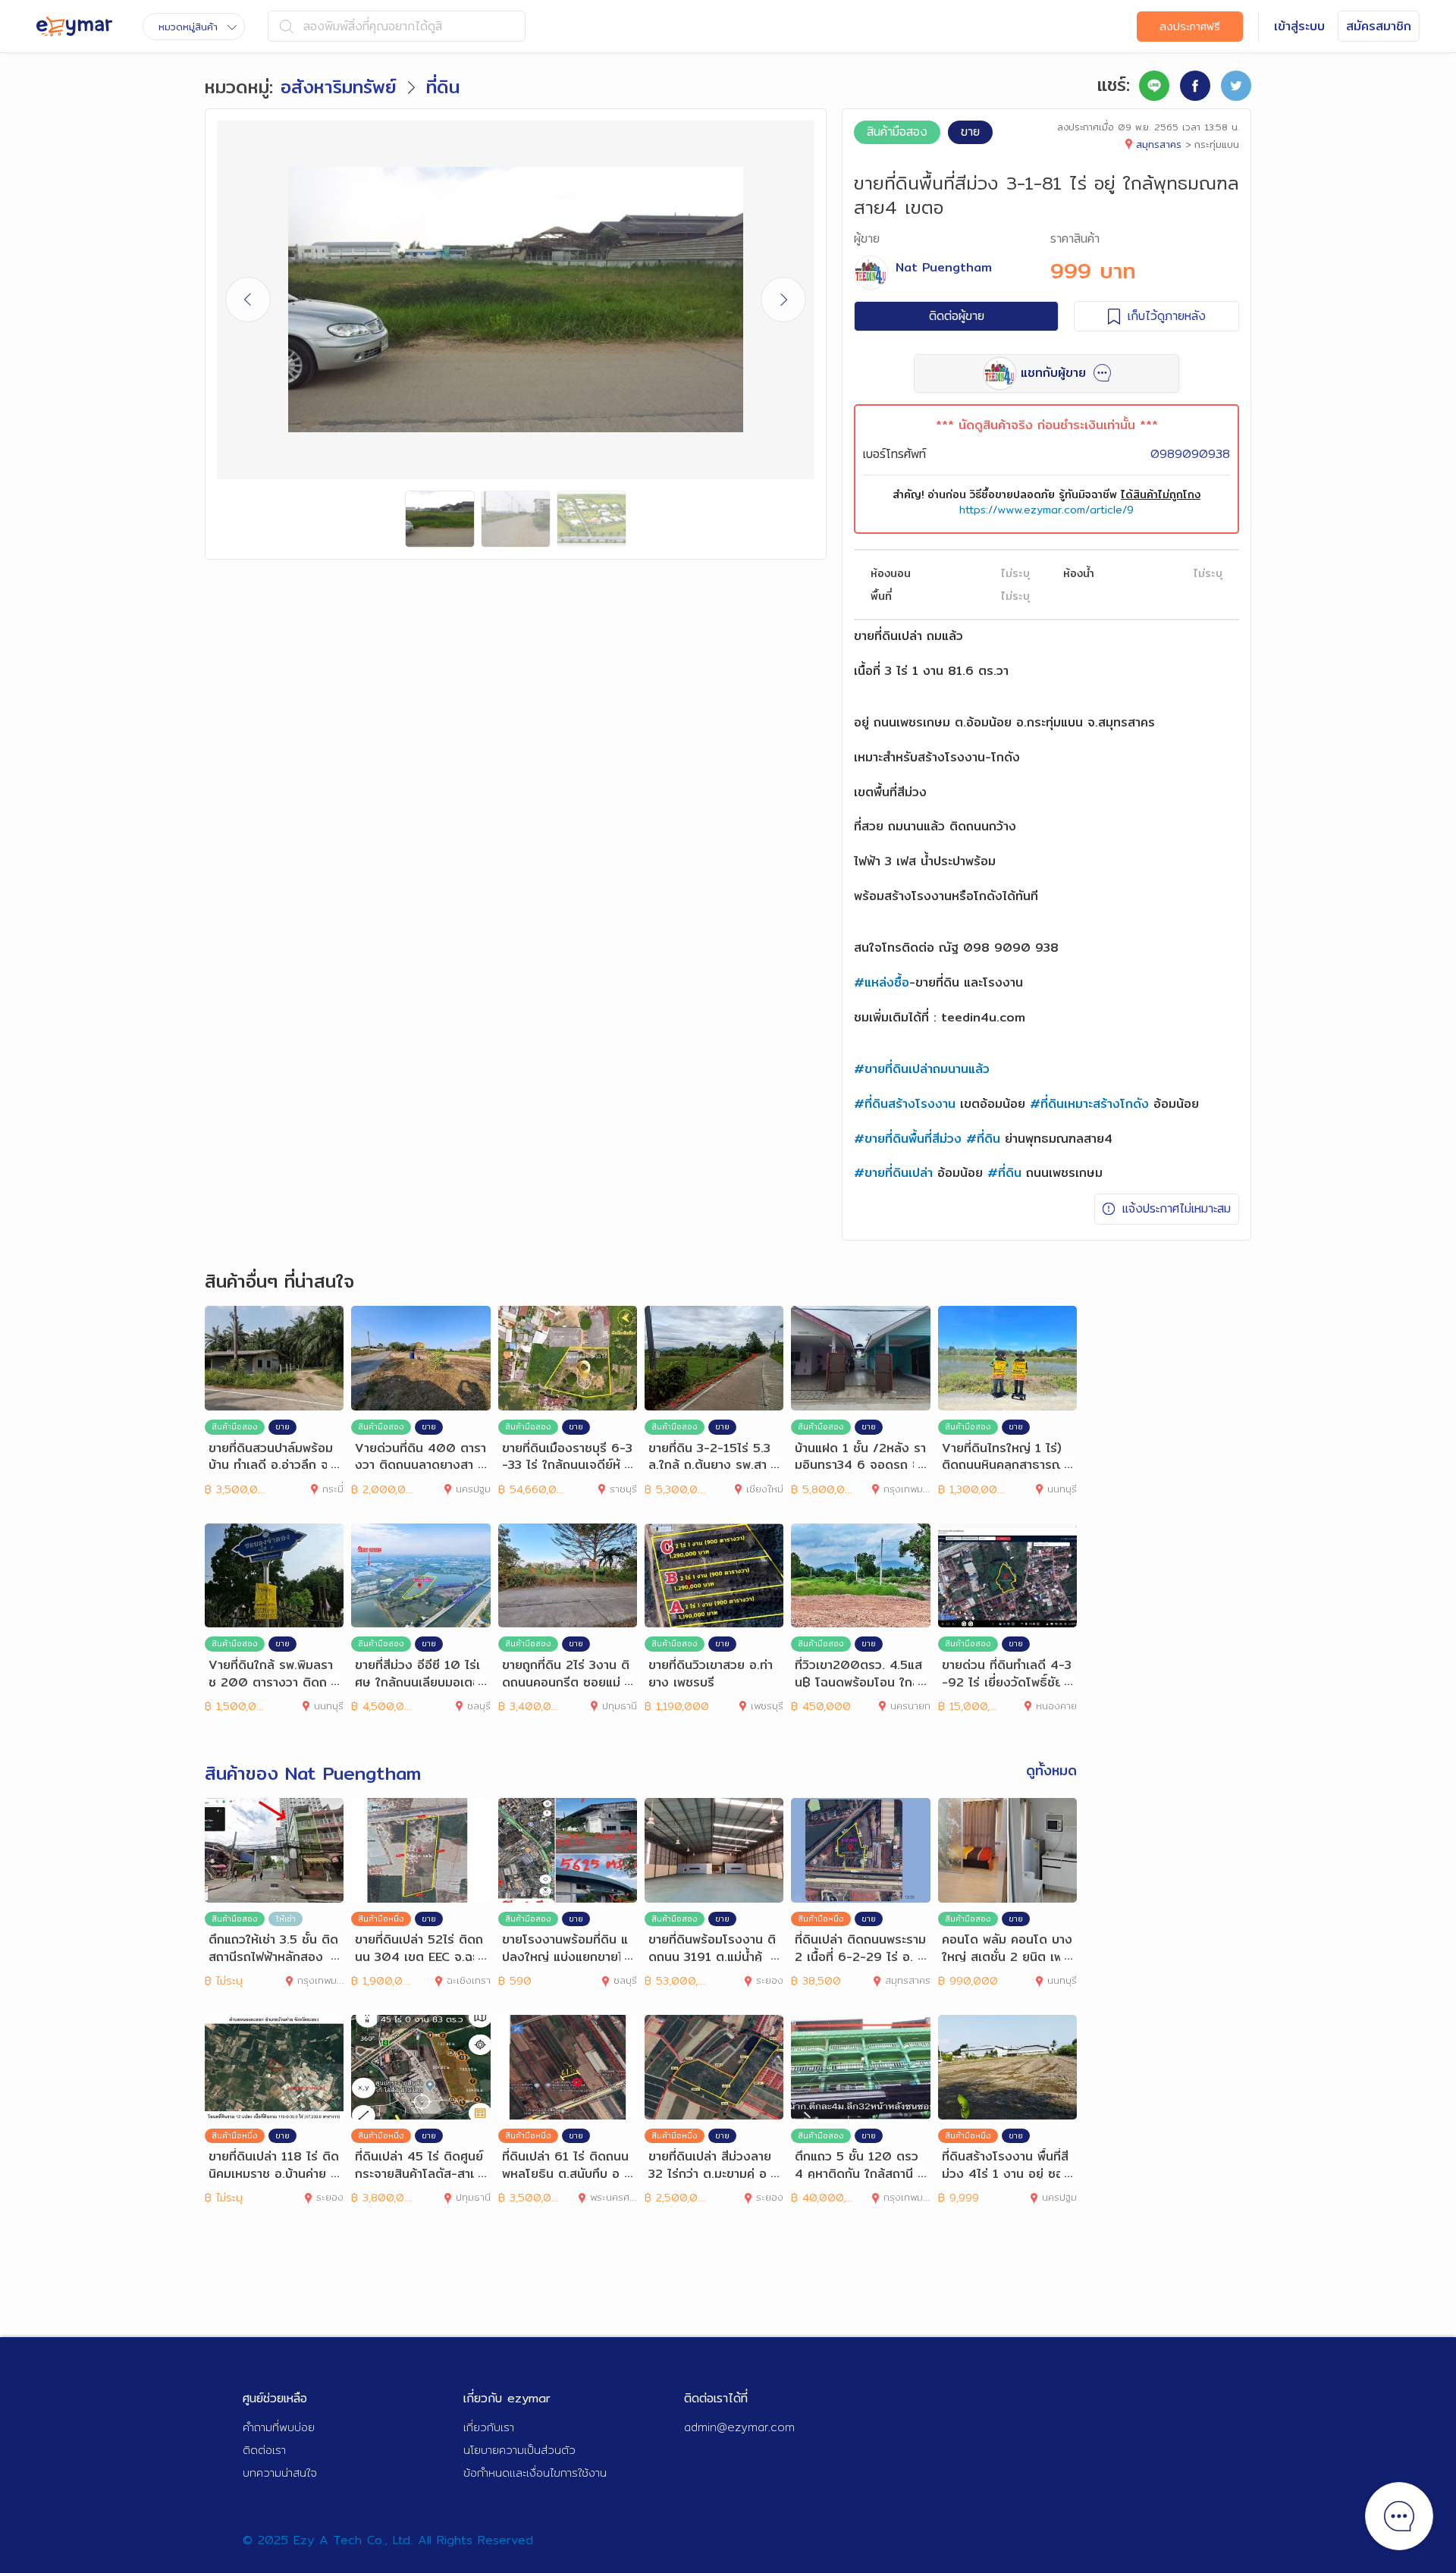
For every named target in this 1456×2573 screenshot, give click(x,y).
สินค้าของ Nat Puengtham (313, 1773)
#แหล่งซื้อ (882, 982)
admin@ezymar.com (739, 2427)
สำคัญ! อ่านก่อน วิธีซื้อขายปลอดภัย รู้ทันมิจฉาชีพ (1046, 494)
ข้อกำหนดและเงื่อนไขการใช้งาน (535, 2473)
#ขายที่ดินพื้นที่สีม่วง (908, 1139)
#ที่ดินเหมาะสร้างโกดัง (1089, 1104)
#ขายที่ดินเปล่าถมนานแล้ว (922, 1069)
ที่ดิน (443, 86)
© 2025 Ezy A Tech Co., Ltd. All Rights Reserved (388, 2540)
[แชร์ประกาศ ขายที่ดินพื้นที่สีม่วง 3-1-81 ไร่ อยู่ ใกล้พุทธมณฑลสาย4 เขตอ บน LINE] (1154, 86)
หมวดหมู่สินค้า (188, 27)
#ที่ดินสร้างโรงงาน (905, 1104)
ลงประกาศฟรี (1190, 27)
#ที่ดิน (983, 1139)
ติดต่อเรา (264, 2450)
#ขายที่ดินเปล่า (893, 1173)
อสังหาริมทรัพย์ (339, 86)
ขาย (970, 132)
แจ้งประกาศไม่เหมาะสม (1177, 1208)
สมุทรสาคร (1159, 144)
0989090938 (1190, 454)
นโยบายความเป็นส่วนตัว (519, 2450)
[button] (783, 300)
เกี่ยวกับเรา (489, 2427)
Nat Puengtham (944, 267)
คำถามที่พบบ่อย (279, 2427)
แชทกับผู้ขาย (1053, 373)
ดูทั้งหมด (1051, 1771)
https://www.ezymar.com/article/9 (1046, 510)
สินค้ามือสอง (897, 132)
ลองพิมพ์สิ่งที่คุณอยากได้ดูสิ (373, 26)
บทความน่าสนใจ (280, 2473)
